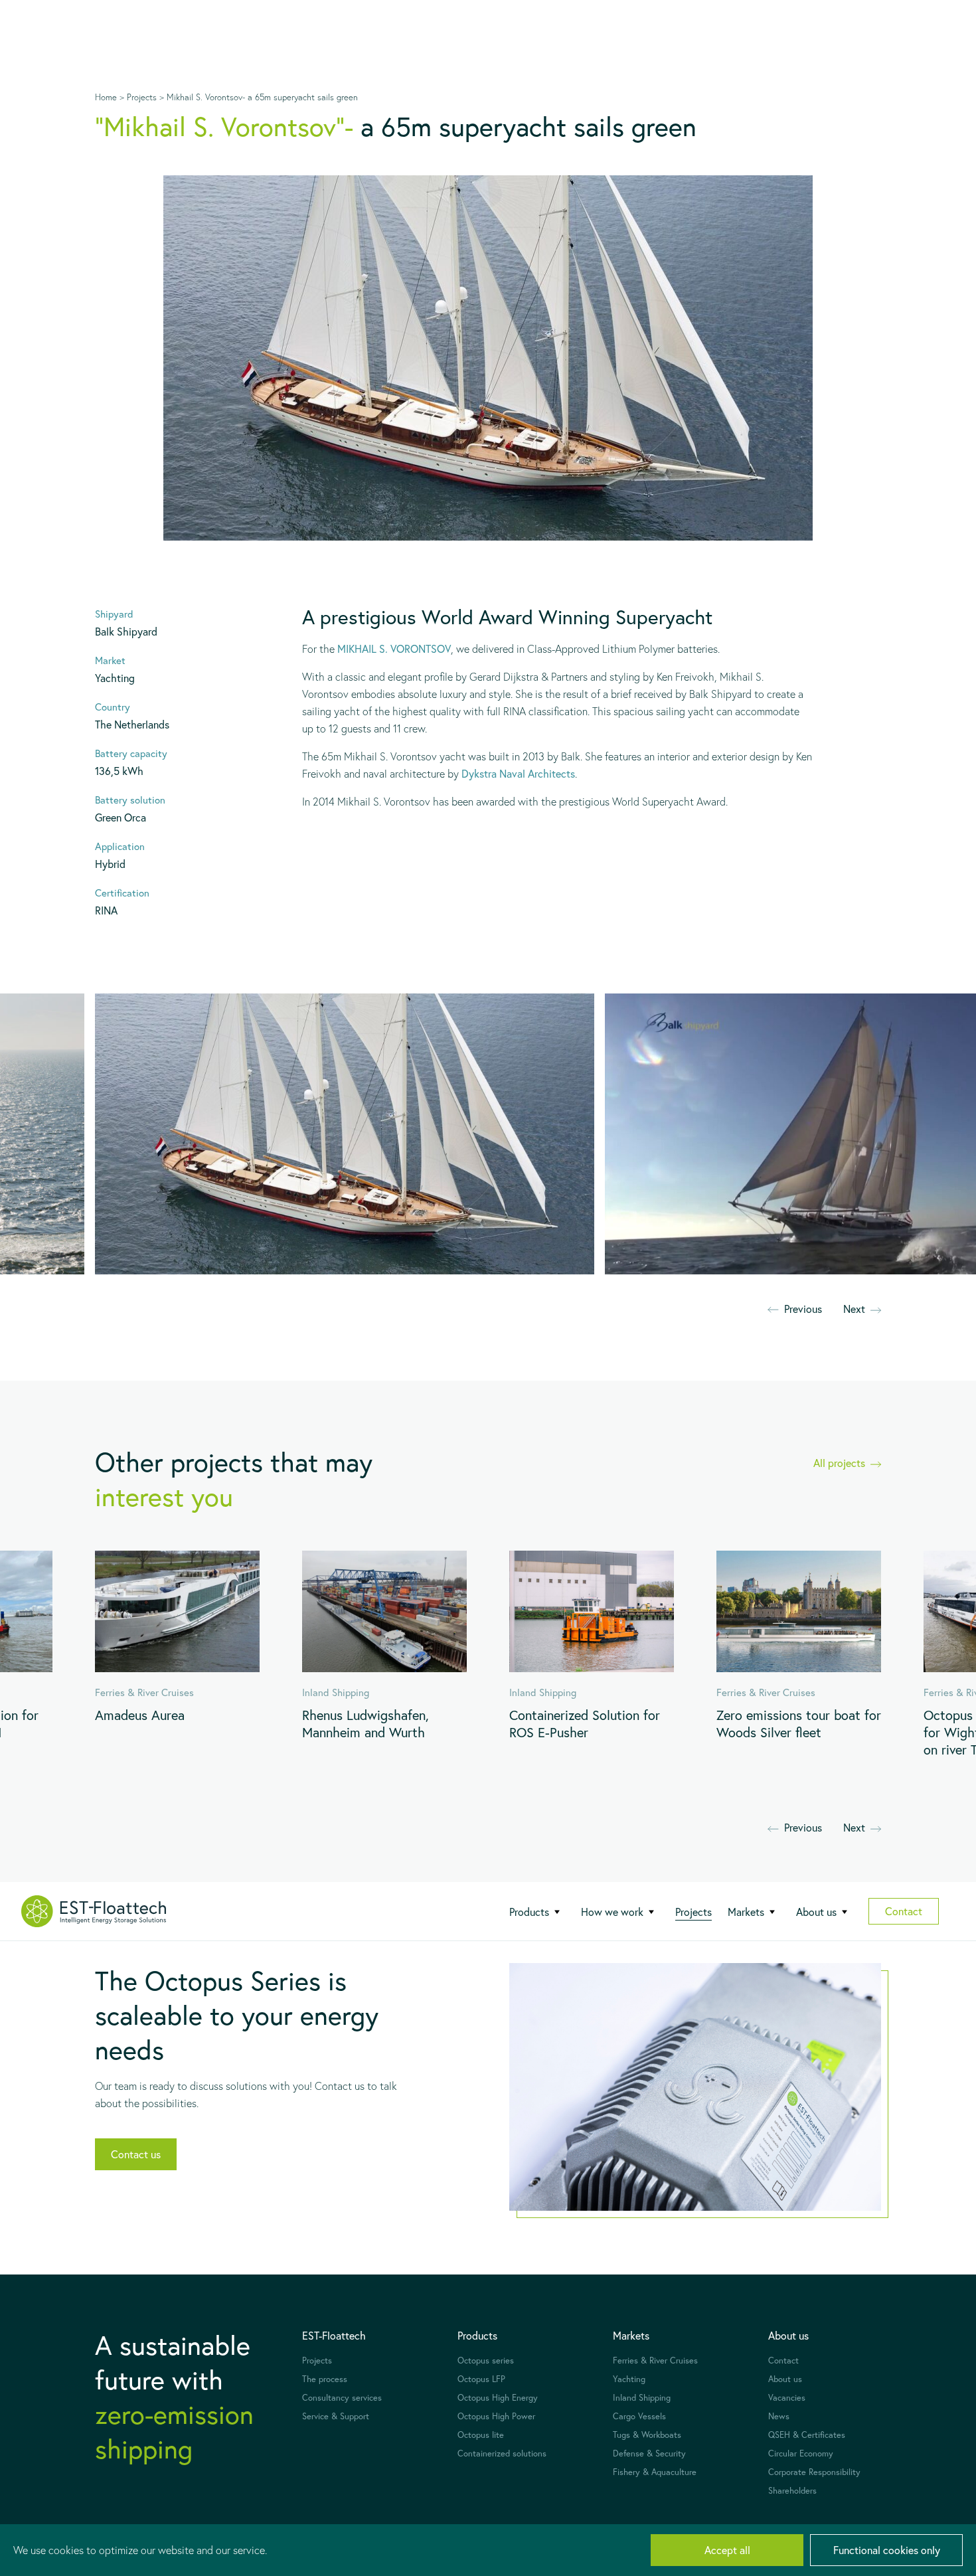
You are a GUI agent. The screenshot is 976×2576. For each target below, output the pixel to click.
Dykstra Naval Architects (518, 773)
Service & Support (336, 2416)
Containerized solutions (502, 2453)
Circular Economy (801, 2453)
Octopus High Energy (498, 2398)
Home (106, 97)
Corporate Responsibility (814, 2472)
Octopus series (486, 2361)
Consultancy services (342, 2398)
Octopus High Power (496, 2416)
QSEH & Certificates (807, 2435)
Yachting (629, 2379)
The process (325, 2379)
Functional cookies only (887, 2550)
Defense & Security (649, 2453)
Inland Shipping (642, 2398)
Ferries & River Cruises (655, 2361)
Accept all (727, 2550)
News (779, 2416)
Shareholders (792, 2491)
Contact (904, 1911)
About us (785, 2379)
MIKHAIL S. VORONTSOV (394, 648)
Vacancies (787, 2398)
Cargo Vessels (639, 2416)
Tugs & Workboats (647, 2435)
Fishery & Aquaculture (655, 2472)
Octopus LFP (481, 2379)
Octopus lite (481, 2435)
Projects (693, 1912)
